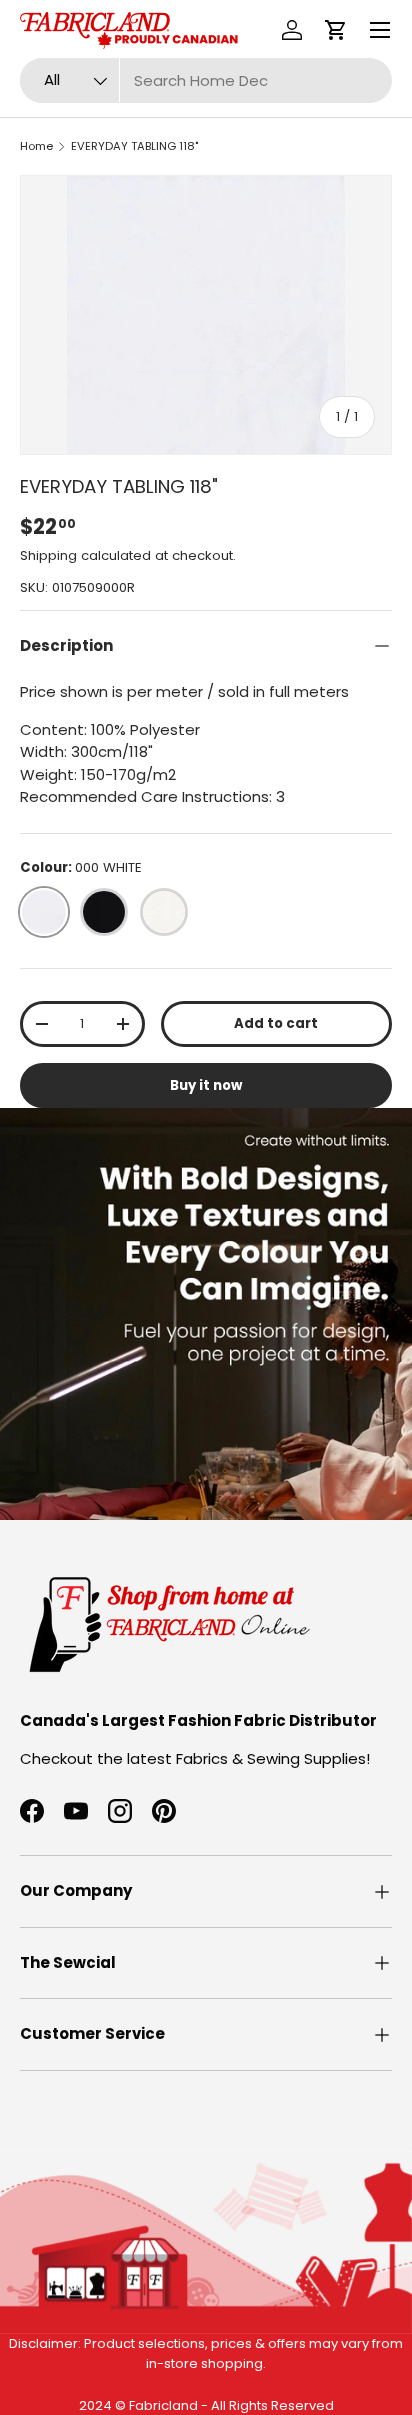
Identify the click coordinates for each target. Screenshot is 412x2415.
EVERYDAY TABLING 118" (134, 146)
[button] (336, 30)
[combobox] (206, 80)
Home (36, 146)
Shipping (48, 555)
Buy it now (206, 1085)
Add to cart (276, 1023)
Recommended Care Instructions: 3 (152, 796)
